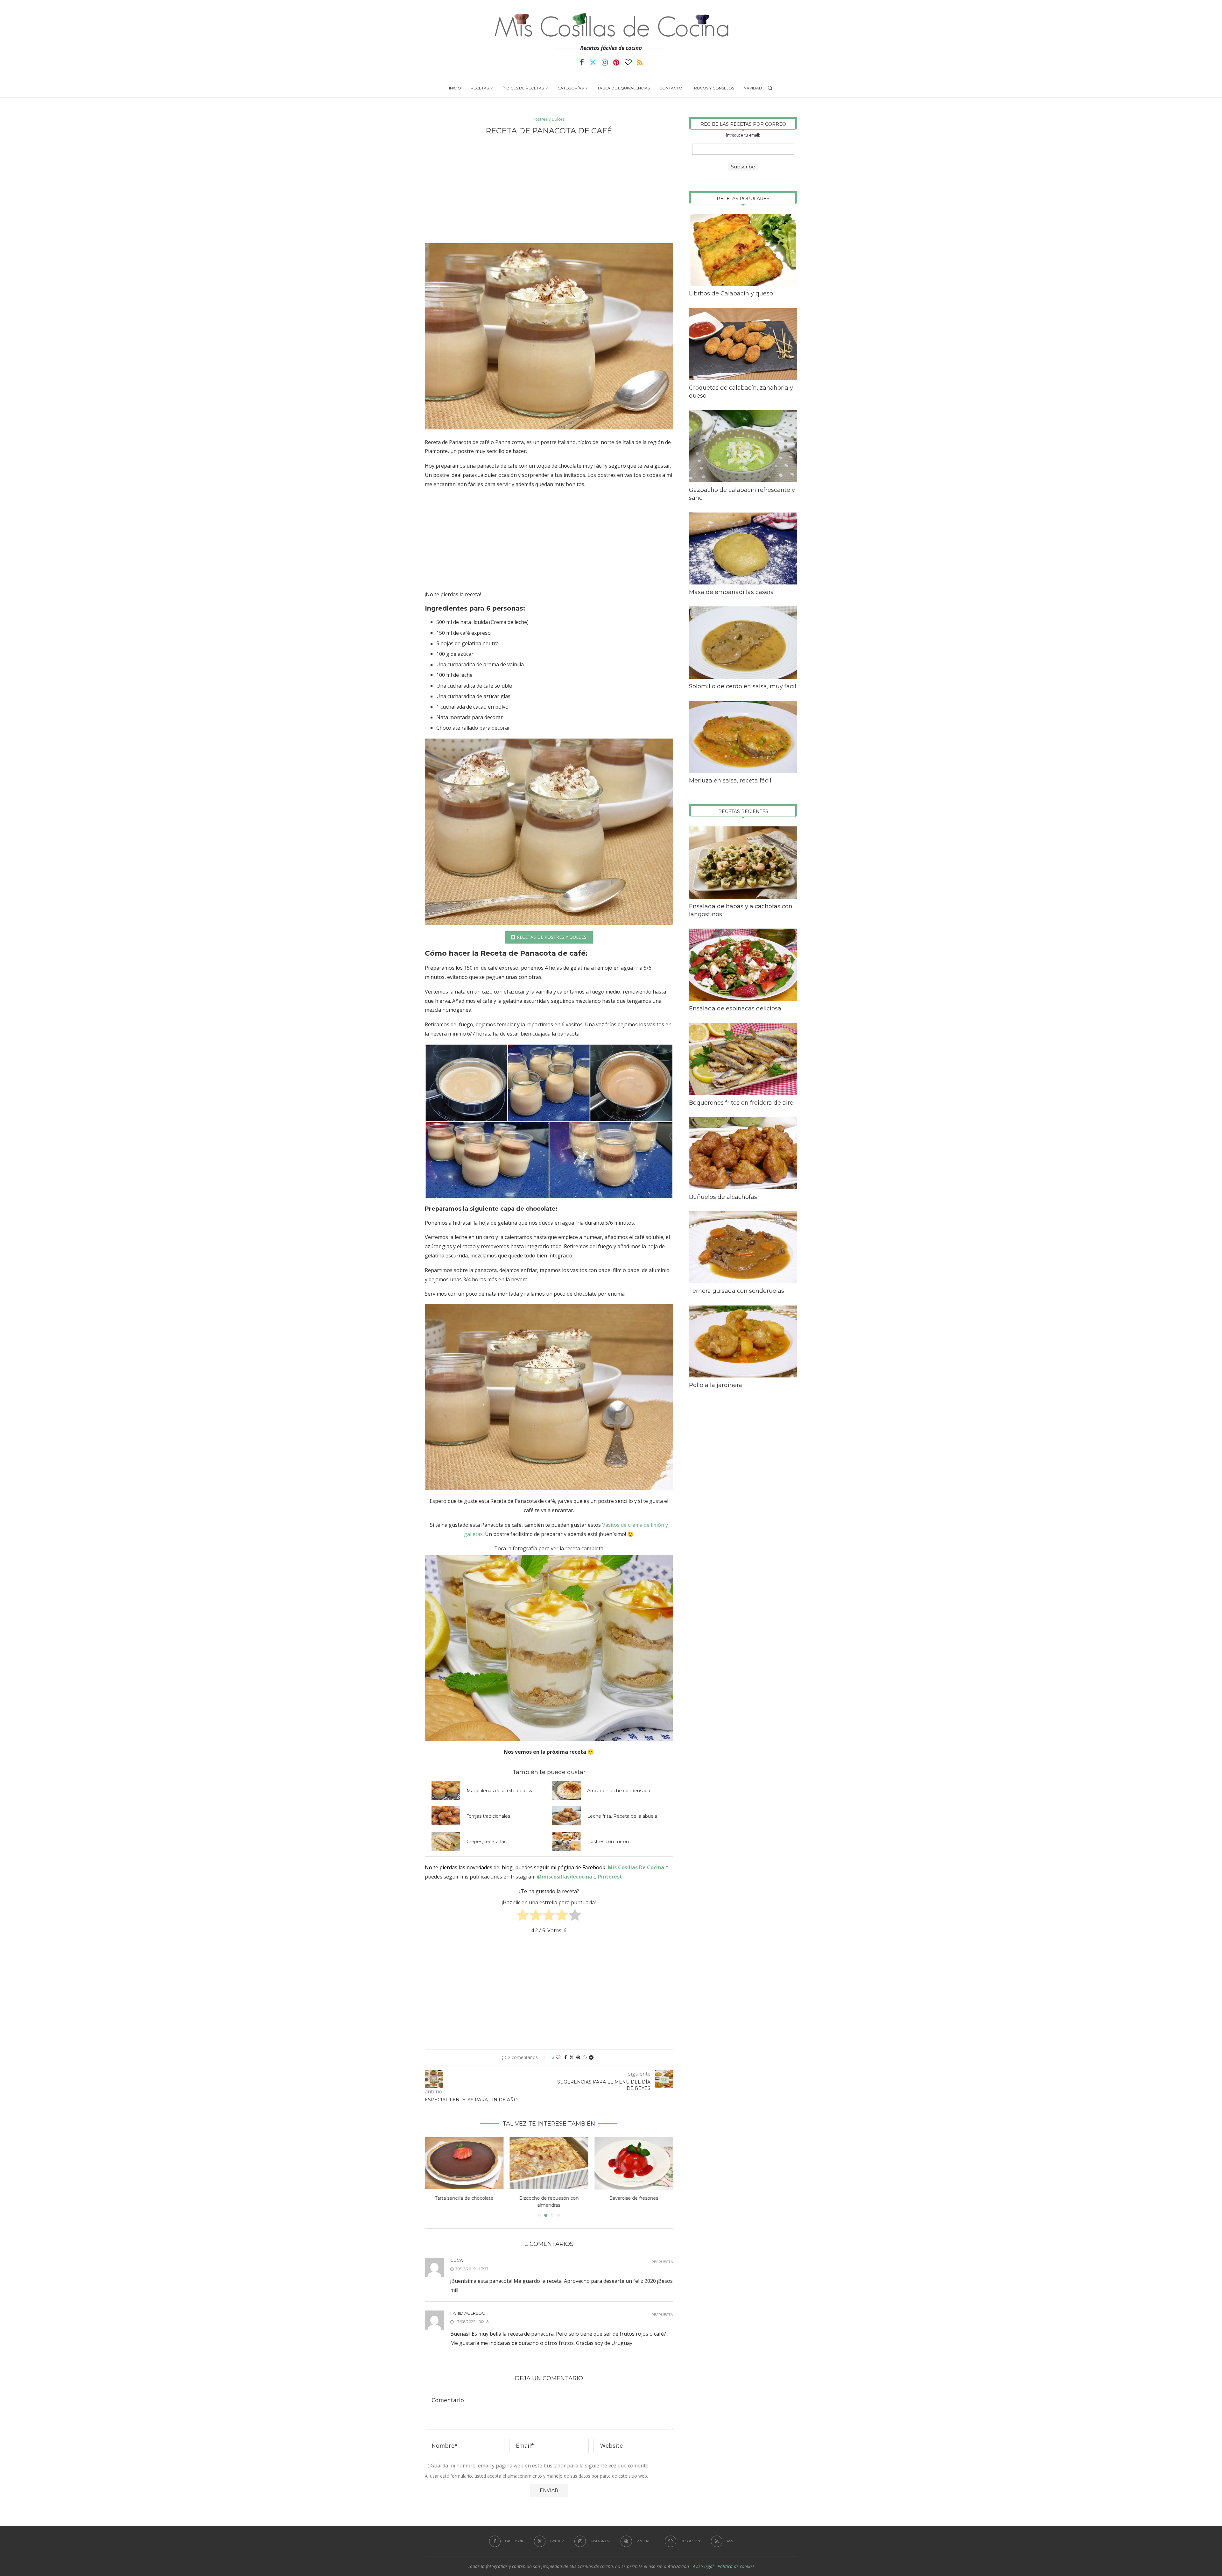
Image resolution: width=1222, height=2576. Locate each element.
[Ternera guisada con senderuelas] (743, 1247)
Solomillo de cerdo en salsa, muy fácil (743, 686)
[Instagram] (605, 62)
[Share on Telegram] (591, 2057)
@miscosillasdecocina (565, 1877)
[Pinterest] (616, 62)
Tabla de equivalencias (624, 88)
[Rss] (640, 62)
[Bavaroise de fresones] (464, 2163)
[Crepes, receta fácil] (446, 1841)
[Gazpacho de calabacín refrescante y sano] (743, 446)
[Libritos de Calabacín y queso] (743, 250)
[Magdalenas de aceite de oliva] (446, 1790)
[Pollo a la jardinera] (743, 1342)
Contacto (671, 88)
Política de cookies (736, 2559)
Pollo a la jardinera (716, 1385)
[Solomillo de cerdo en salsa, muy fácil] (743, 643)
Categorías (571, 88)
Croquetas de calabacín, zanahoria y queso (741, 392)
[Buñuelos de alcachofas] (743, 1153)
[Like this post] (558, 2057)
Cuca (456, 2253)
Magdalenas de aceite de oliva (500, 1791)
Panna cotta (509, 442)
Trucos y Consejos (713, 88)
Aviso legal (703, 2559)
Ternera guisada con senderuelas (737, 1291)
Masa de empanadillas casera (731, 592)
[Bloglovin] (628, 62)
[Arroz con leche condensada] (566, 1790)
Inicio (455, 88)
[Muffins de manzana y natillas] (549, 2163)
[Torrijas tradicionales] (446, 1816)
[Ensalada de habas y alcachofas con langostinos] (743, 863)
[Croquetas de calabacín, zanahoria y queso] (743, 344)
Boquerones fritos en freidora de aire (741, 1103)
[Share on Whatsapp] (585, 2057)
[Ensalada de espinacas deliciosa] (743, 965)
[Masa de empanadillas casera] (743, 549)
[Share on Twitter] (572, 2057)
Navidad (753, 88)
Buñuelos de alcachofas (723, 1197)
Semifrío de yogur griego (634, 2198)
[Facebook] (582, 62)
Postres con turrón (608, 1842)
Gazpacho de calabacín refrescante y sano (742, 494)
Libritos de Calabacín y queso (731, 294)
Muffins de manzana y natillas (549, 2198)
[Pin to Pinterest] (578, 2057)
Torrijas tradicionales (488, 1816)
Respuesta (662, 2255)
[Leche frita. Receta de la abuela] (566, 1816)
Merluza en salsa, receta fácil (730, 781)
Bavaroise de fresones (464, 2198)
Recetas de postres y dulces (552, 937)
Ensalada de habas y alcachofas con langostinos (741, 910)
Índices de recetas (523, 88)
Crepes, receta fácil (488, 1842)
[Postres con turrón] (566, 1841)
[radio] (523, 1916)
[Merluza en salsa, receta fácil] (743, 737)
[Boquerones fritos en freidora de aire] (743, 1059)
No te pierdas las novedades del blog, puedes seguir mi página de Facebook (515, 1867)
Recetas (480, 88)
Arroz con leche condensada (619, 1791)
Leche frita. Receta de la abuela (622, 1816)
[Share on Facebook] (565, 2057)
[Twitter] (593, 62)
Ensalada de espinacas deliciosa (735, 1008)
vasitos (633, 475)
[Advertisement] (549, 189)
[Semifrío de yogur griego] (634, 2163)
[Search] (770, 88)
